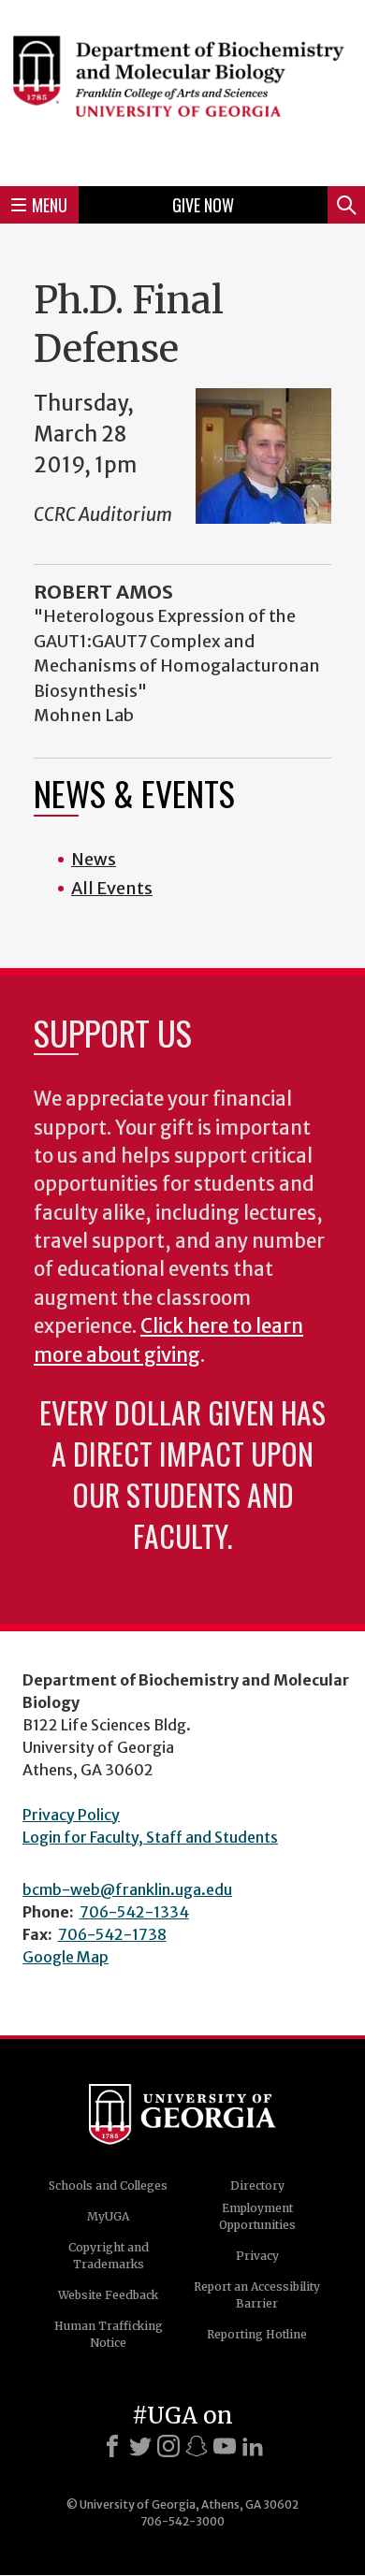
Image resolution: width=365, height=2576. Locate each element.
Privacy (257, 2256)
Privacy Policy (71, 1815)
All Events (112, 888)
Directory (257, 2185)
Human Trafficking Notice (109, 2334)
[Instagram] (168, 2446)
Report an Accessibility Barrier (257, 2295)
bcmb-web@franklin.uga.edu (127, 1889)
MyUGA (108, 2216)
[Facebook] (112, 2446)
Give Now (203, 205)
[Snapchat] (197, 2446)
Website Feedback (108, 2295)
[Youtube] (225, 2446)
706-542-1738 (112, 1934)
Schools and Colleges (108, 2185)
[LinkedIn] (253, 2446)
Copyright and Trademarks (109, 2256)
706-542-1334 (134, 1912)
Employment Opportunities (257, 2216)
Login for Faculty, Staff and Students (150, 1837)
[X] (140, 2446)
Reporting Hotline (257, 2334)
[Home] (182, 90)
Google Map (66, 1957)
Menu (50, 205)
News (94, 859)
